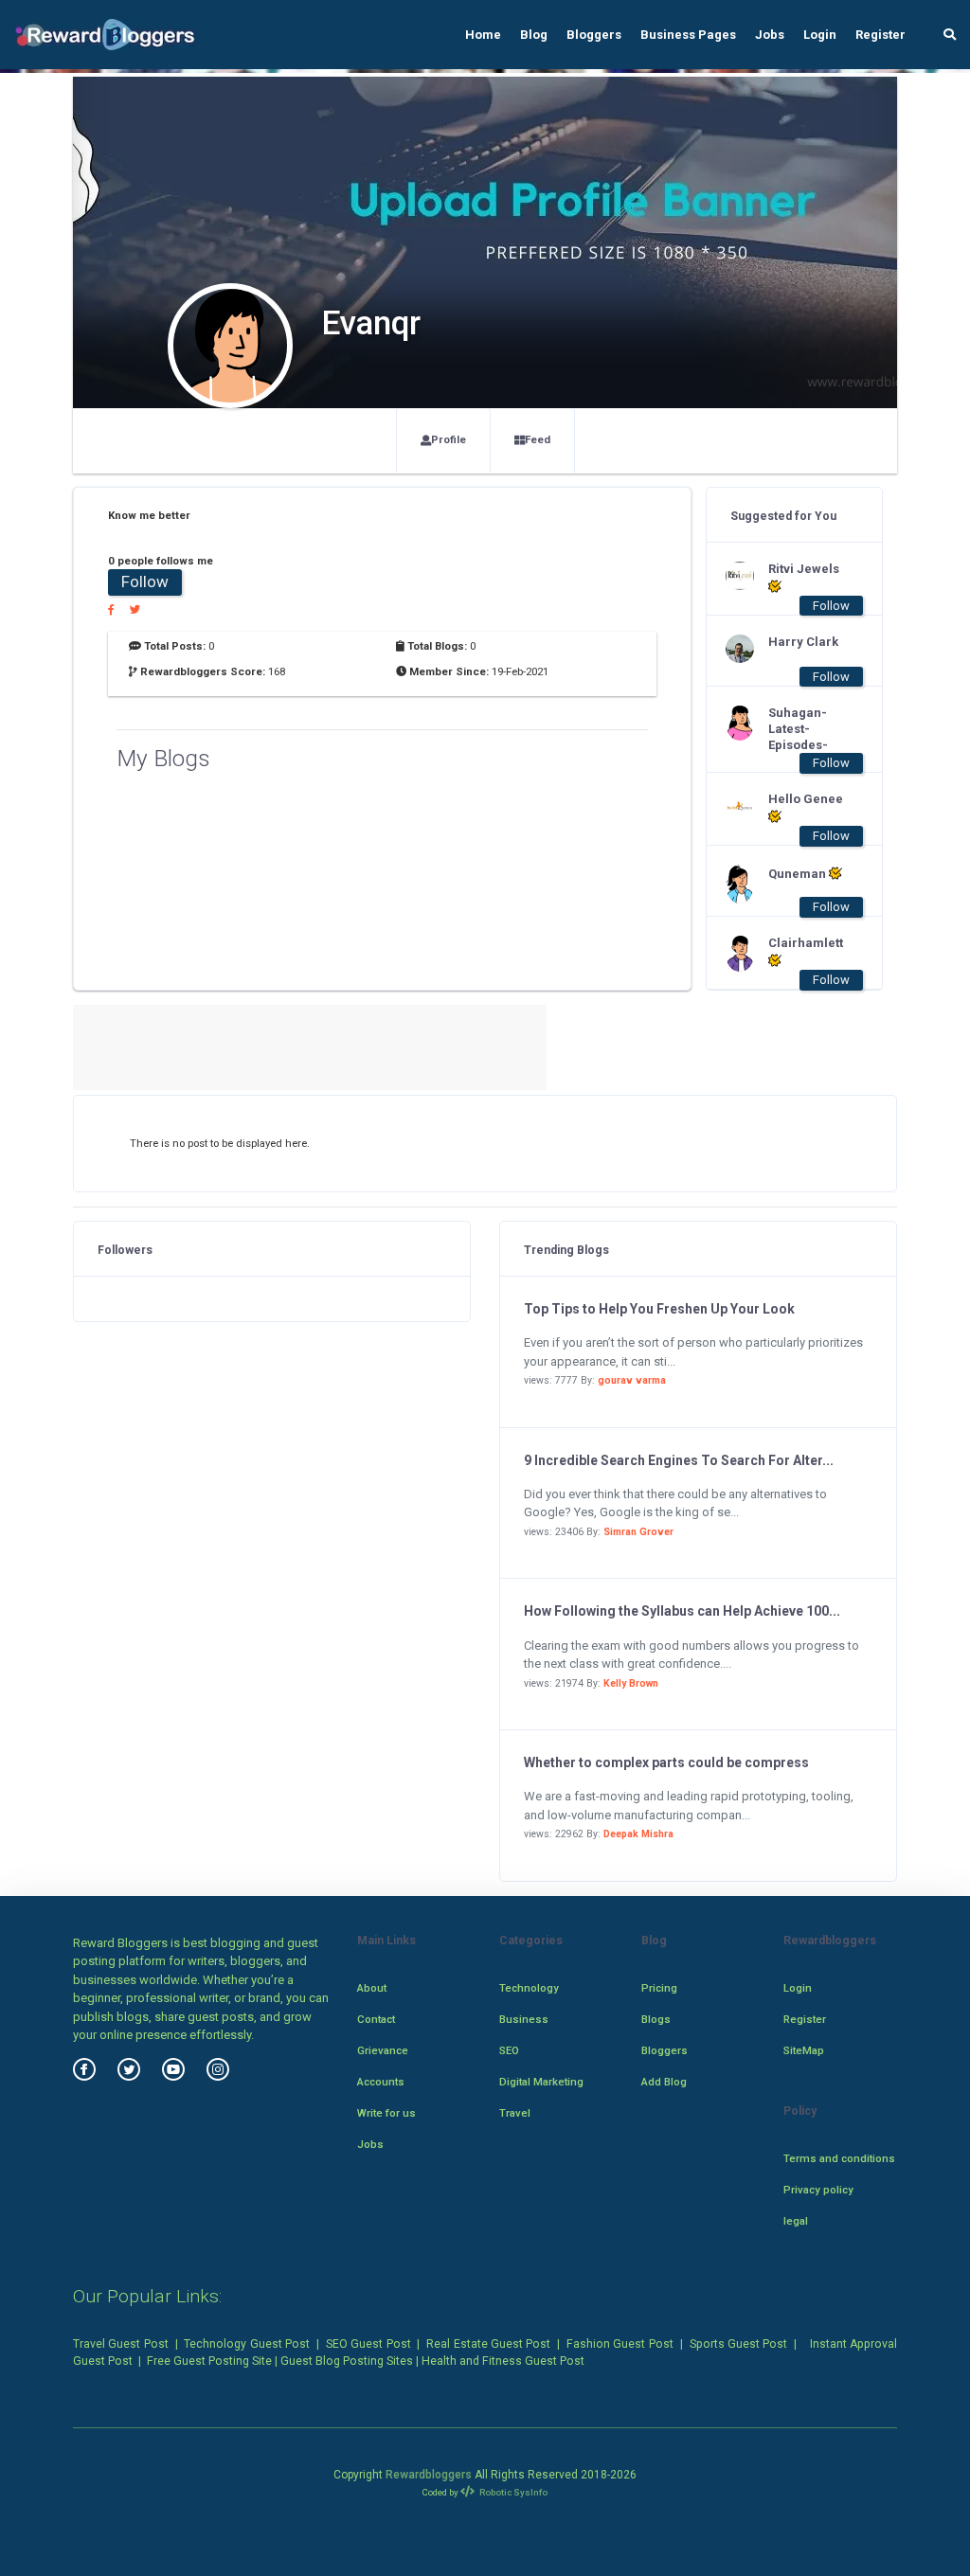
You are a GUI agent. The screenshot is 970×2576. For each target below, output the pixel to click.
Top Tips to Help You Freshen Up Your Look (659, 1309)
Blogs (656, 2019)
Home (483, 35)
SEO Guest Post (368, 2344)
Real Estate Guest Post (488, 2344)
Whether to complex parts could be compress (666, 1762)
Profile (449, 439)
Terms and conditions (839, 2158)
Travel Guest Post (121, 2344)
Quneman (799, 874)
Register (880, 35)
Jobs (770, 35)
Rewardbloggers (429, 2475)
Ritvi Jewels (804, 569)
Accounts (381, 2082)
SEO (509, 2050)
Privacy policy (818, 2190)
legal (796, 2221)
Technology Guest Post (247, 2344)
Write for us (386, 2113)
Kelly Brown (631, 1683)
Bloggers (594, 35)
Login (820, 35)
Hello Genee (806, 799)
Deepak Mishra (638, 1834)
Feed (538, 439)
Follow (145, 581)
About (372, 1988)
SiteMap (804, 2050)
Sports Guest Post (739, 2344)
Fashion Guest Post (620, 2344)
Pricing (659, 1988)
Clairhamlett (806, 943)
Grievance (383, 2050)
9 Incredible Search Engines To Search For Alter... (679, 1460)
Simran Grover (638, 1532)
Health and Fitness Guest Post (503, 2361)
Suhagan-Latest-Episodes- (798, 729)
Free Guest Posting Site (209, 2361)
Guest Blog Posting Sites (347, 2361)
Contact (376, 2019)
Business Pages (688, 35)
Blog (534, 35)
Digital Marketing (541, 2082)
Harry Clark (803, 642)
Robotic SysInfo (512, 2492)
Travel (515, 2113)
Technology (529, 1988)
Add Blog (664, 2082)
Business (524, 2019)
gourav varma (632, 1380)
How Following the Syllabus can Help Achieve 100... (682, 1611)
